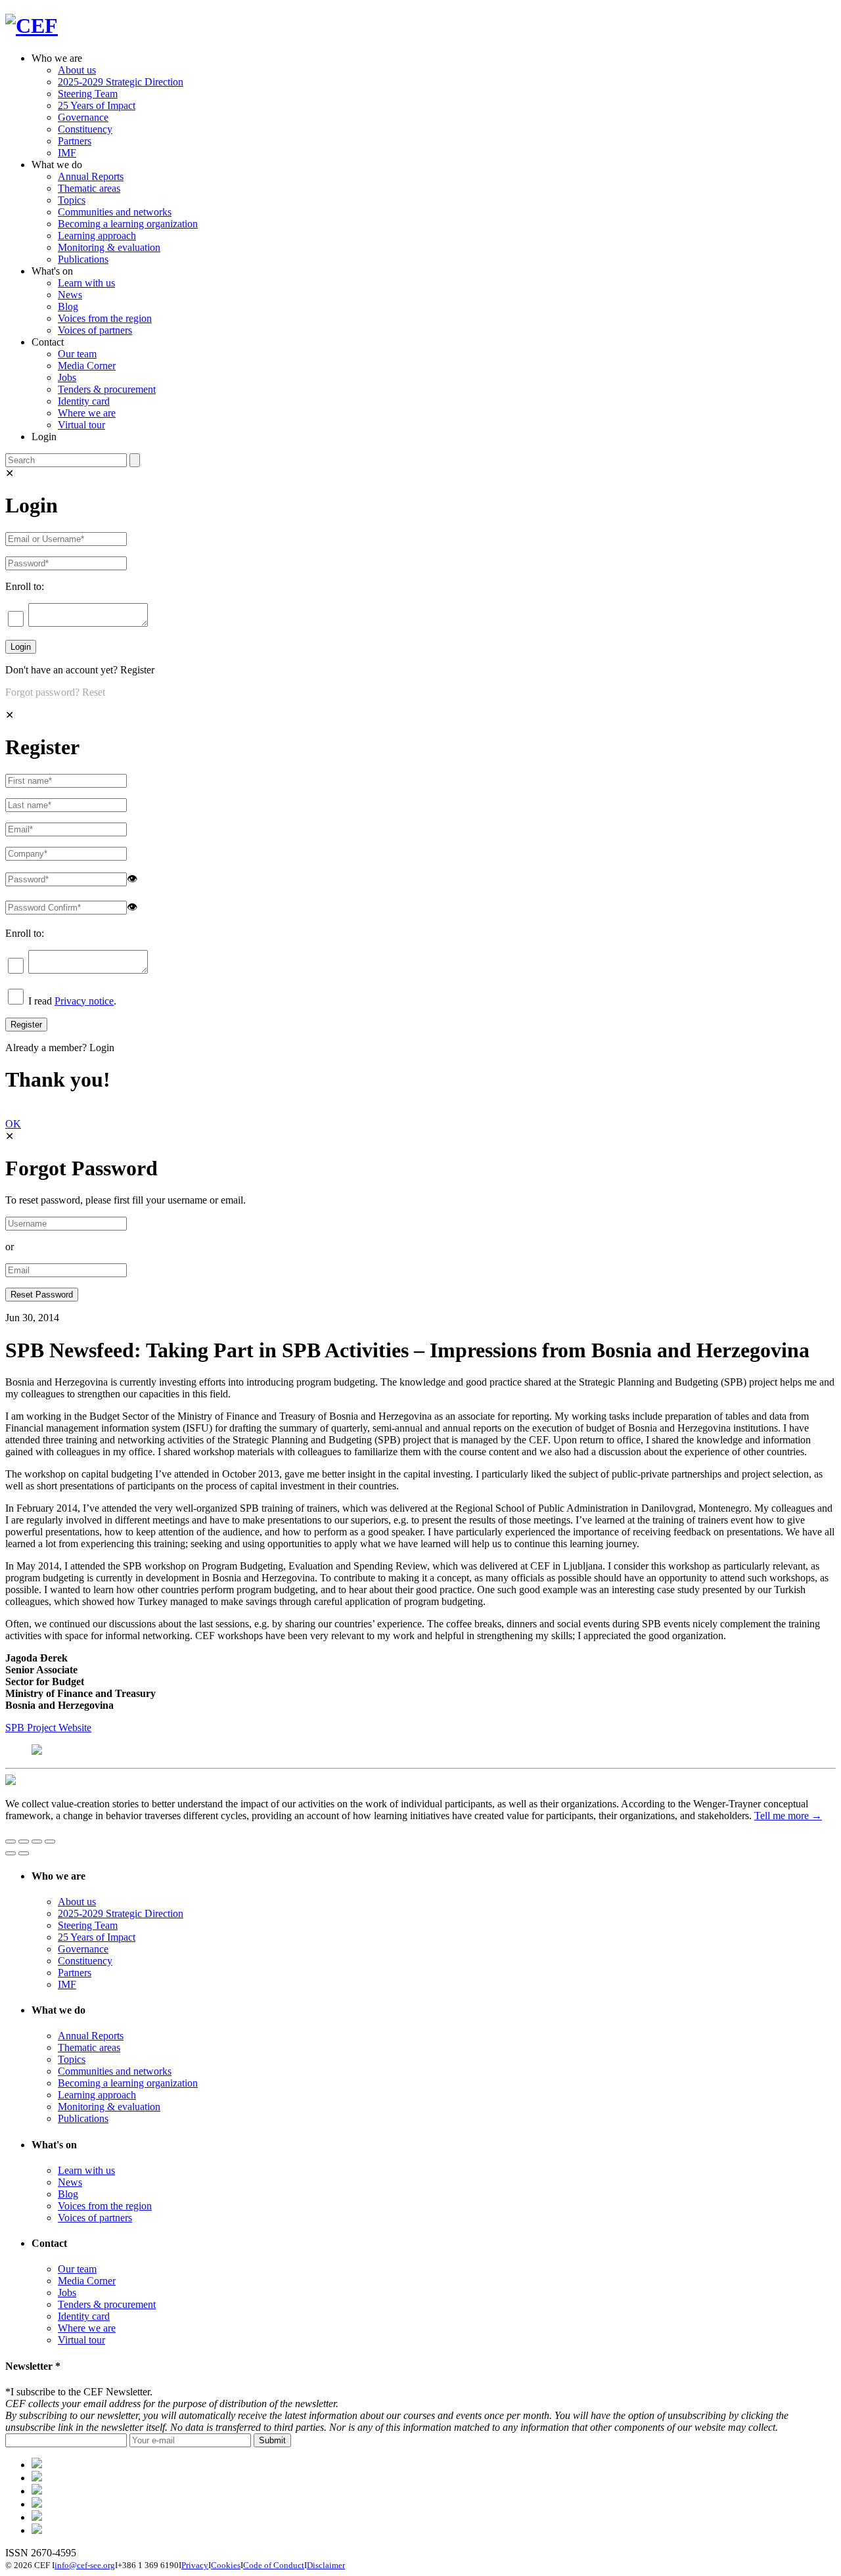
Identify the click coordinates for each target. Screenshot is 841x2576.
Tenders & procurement (107, 389)
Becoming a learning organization (128, 224)
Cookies (226, 2565)
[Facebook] (37, 2478)
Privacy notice (84, 1001)
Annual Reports (91, 176)
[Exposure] (37, 2465)
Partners (75, 141)
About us (77, 70)
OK (13, 1124)
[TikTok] (37, 2491)
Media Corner (87, 366)
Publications (83, 259)
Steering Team (88, 94)
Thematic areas (89, 188)
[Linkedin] (37, 2504)
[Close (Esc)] (11, 1842)
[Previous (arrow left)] (11, 1853)
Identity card (84, 401)
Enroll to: (25, 586)
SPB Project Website (48, 1728)
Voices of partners (95, 330)
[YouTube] (37, 2530)
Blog (68, 306)
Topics (72, 200)
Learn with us (86, 283)
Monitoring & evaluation (109, 247)
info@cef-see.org (85, 2565)
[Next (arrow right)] (24, 1853)
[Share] (24, 1842)
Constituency (85, 129)
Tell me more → (788, 1816)
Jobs (67, 377)
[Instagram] (37, 2517)
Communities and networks (115, 212)
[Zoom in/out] (50, 1842)
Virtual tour (81, 425)
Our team (77, 354)
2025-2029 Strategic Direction (121, 82)
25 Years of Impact (97, 105)
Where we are (87, 413)
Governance (83, 117)
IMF (67, 153)
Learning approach (97, 236)
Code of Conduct (274, 2565)
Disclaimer (326, 2565)
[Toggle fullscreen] (37, 1842)
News (70, 295)
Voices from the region (105, 318)
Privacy (195, 2565)
